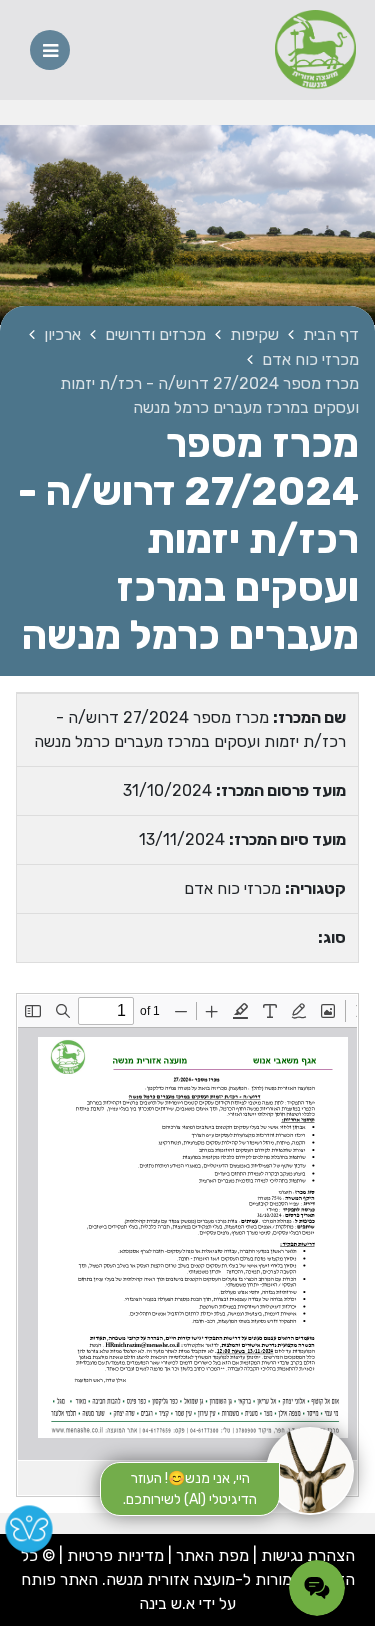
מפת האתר (212, 1555)
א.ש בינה (167, 1603)
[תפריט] (50, 50)
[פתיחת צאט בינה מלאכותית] (310, 1471)
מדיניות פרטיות (113, 1555)
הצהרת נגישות (308, 1555)
